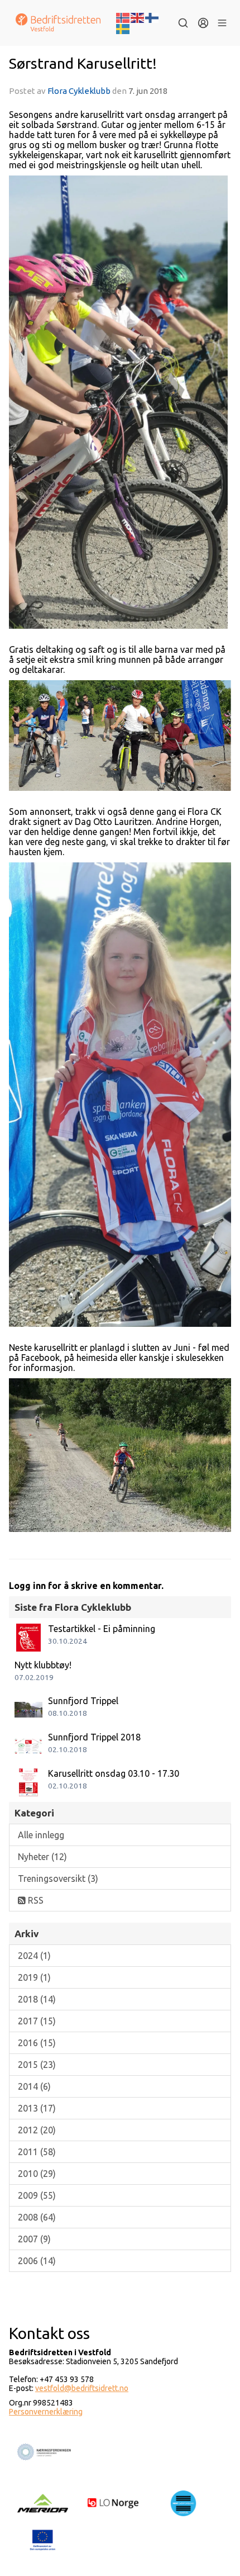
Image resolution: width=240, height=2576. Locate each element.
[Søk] (183, 23)
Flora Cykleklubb (79, 91)
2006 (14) (37, 2261)
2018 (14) (37, 1999)
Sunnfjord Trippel (83, 1701)
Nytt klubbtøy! (43, 1665)
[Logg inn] (203, 23)
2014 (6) (34, 2086)
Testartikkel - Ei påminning (102, 1629)
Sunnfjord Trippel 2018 (94, 1737)
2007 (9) (34, 2239)
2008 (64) (37, 2217)
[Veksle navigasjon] (222, 23)
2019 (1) (34, 1977)
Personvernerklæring (46, 2412)
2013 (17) (37, 2108)
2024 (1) (34, 1956)
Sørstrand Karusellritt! (83, 63)
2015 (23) (37, 2065)
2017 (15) (37, 2021)
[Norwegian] (123, 17)
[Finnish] (152, 17)
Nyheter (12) (42, 1857)
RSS (35, 1900)
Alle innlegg (41, 1835)
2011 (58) (37, 2152)
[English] (138, 17)
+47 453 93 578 (67, 2379)
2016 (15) (37, 2043)
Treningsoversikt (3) (58, 1878)
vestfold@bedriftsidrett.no (82, 2388)
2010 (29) (37, 2174)
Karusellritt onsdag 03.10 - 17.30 (114, 1773)
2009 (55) (37, 2195)
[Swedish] (123, 28)
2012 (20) (37, 2130)
